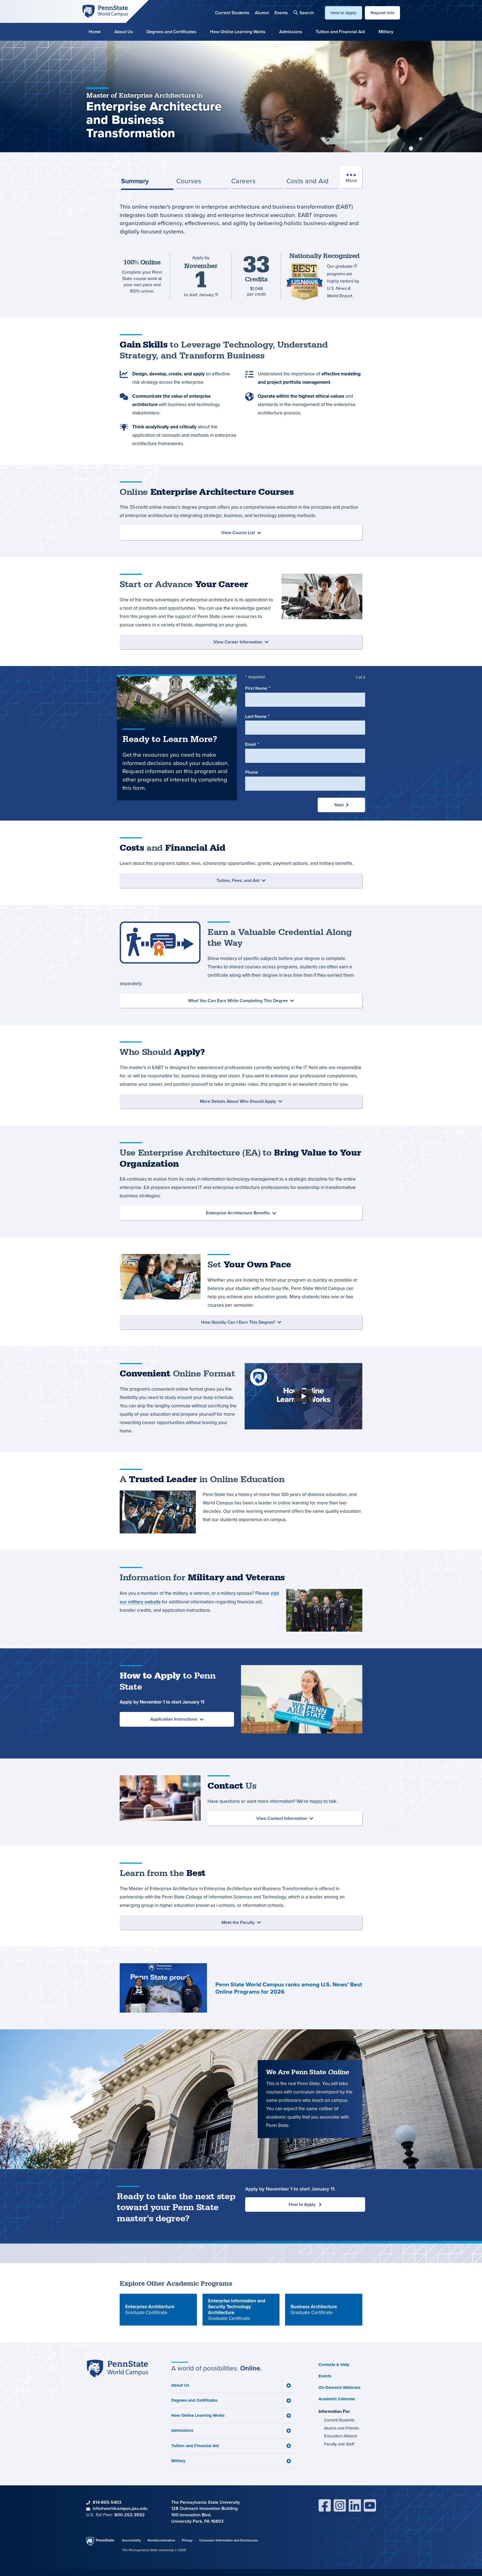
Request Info (382, 13)
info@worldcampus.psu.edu (120, 2508)
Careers (243, 181)
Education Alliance (341, 2436)
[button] (304, 13)
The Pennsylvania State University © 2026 (154, 2550)
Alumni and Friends (342, 2428)
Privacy (187, 2540)
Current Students (232, 13)
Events (281, 13)
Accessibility (131, 2540)
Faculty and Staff (339, 2444)
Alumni (262, 13)
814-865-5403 (107, 2502)
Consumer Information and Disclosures (229, 2540)
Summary (135, 181)
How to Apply (344, 13)
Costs (308, 181)
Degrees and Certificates (171, 32)
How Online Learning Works (238, 32)
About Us (124, 32)
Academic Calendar (337, 2399)
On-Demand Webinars (339, 2387)
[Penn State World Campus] (105, 11)
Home (95, 32)
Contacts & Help (334, 2365)
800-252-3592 (130, 2515)
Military (386, 32)
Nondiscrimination (161, 2540)
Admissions (291, 32)
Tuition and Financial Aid (340, 32)
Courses (189, 181)
